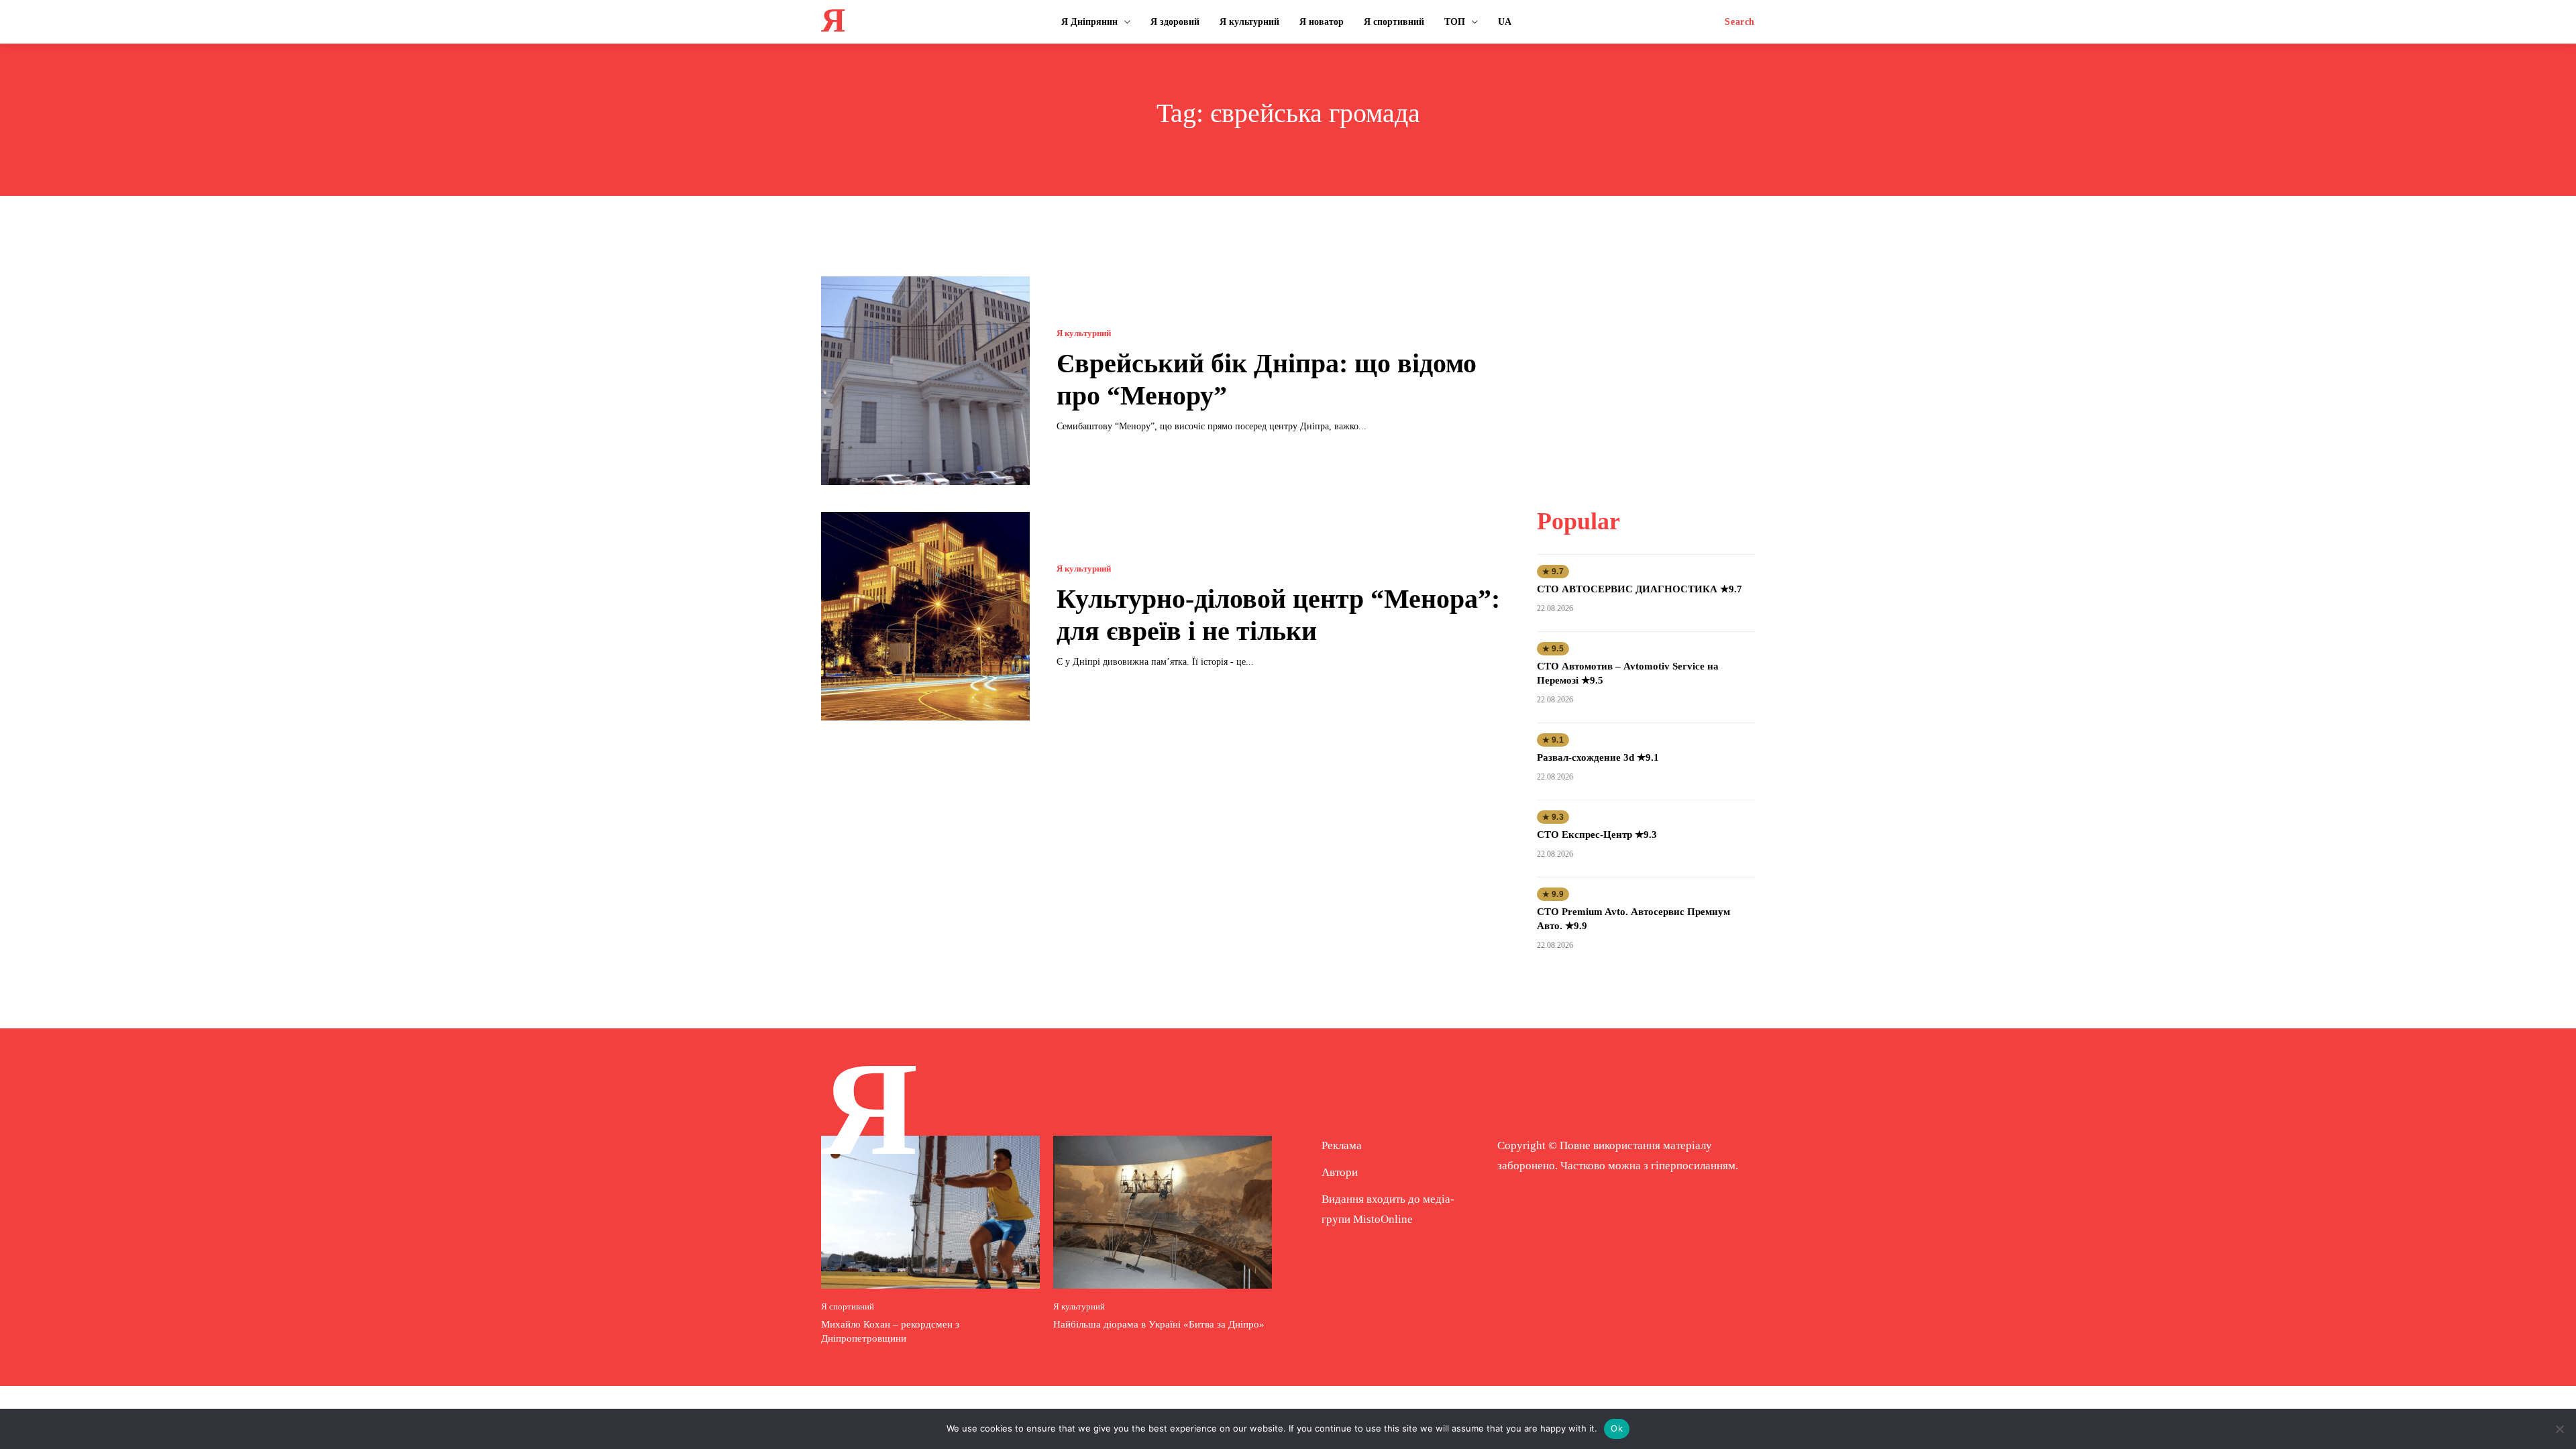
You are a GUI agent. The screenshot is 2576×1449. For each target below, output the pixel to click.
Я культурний (1084, 333)
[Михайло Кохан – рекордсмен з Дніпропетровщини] (930, 1212)
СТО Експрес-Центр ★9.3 (1597, 835)
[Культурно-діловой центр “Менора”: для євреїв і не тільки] (925, 616)
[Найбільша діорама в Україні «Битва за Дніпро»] (1163, 1212)
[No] (2559, 1429)
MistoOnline (1383, 1219)
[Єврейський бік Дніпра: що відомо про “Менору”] (925, 381)
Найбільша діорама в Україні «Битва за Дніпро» (1159, 1324)
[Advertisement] (1646, 360)
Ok (1617, 1428)
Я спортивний (848, 1306)
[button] (1740, 22)
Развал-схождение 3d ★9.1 (1598, 757)
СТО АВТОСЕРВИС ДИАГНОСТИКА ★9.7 (1640, 589)
